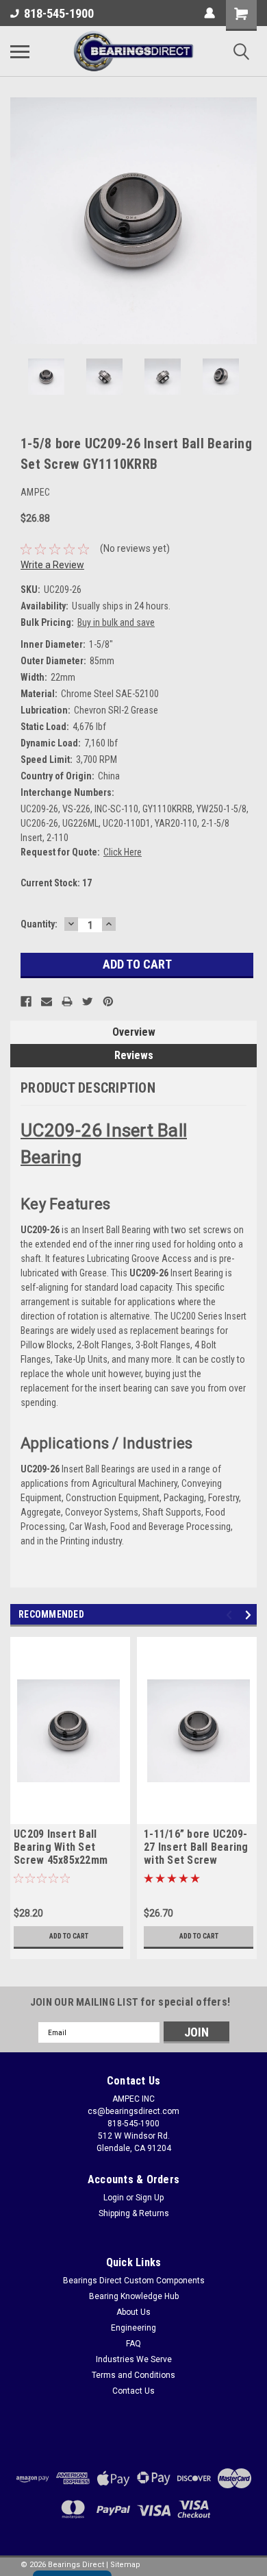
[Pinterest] (108, 1001)
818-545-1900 (59, 13)
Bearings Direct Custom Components (134, 2281)
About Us (133, 2312)
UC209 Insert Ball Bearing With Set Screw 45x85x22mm (61, 1847)
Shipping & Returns (134, 2213)
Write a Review (52, 565)
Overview (134, 1032)
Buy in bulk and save (116, 622)
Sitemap (125, 2565)
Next (246, 221)
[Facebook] (26, 1001)
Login (114, 2198)
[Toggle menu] (20, 51)
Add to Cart (69, 1936)
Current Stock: (56, 883)
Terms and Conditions (133, 2375)
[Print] (67, 1001)
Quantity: (39, 924)
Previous (21, 221)
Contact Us (133, 2391)
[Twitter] (88, 1001)
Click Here (123, 852)
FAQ (133, 2344)
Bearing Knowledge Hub (134, 2296)
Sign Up (150, 2198)
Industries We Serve (134, 2359)
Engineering (133, 2328)
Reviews (134, 1055)
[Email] (47, 1001)
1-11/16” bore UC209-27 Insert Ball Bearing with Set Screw (196, 1847)
